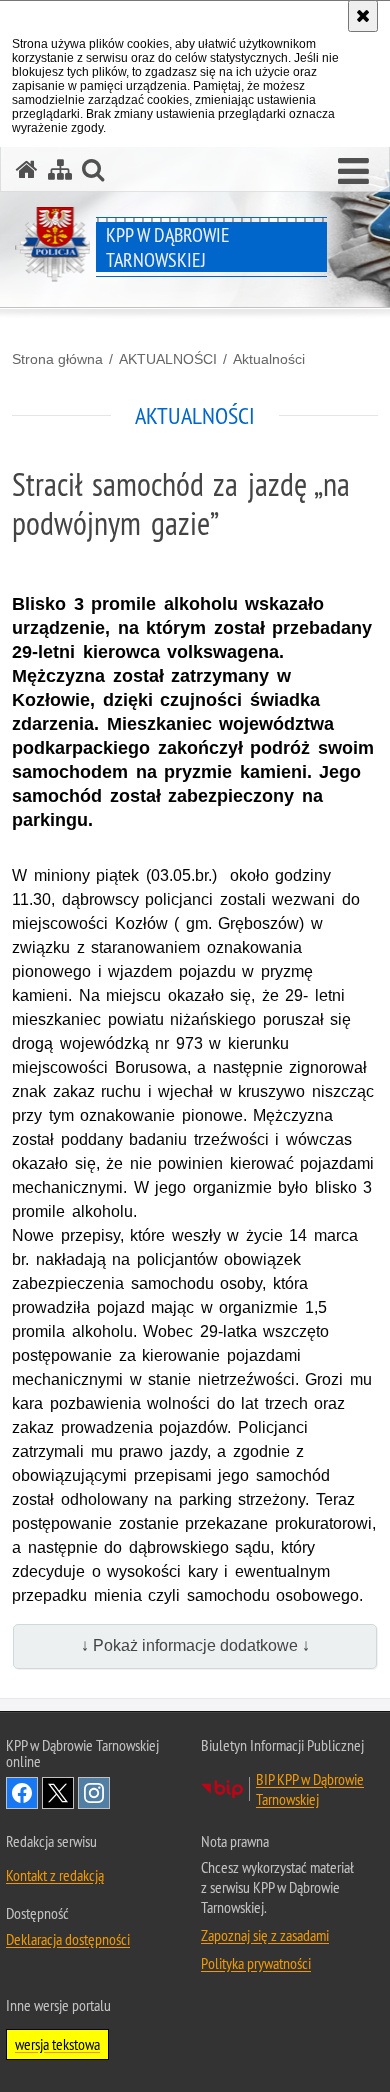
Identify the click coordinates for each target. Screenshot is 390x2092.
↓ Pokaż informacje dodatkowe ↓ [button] (195, 1645)
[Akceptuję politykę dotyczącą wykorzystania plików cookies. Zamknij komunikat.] (363, 16)
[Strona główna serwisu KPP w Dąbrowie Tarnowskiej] (27, 169)
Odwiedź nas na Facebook (22, 1793)
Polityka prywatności (256, 1963)
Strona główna (57, 359)
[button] (353, 172)
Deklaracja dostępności (68, 1939)
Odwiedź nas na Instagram (94, 1793)
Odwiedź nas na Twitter (58, 1793)
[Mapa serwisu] (60, 169)
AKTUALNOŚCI (168, 359)
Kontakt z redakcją (55, 1875)
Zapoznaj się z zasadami (265, 1935)
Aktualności (269, 359)
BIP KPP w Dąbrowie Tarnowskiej (310, 1789)
